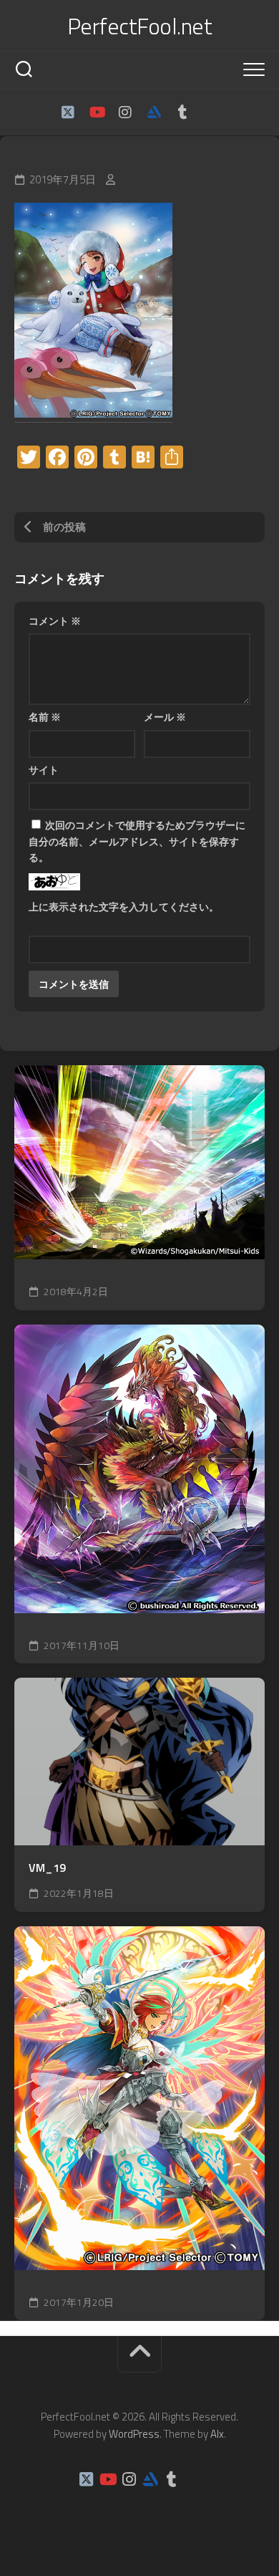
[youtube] (97, 112)
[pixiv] (211, 112)
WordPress (134, 2434)
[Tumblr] (182, 112)
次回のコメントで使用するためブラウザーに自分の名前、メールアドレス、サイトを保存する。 (137, 841)
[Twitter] (68, 112)
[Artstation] (154, 112)
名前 (45, 717)
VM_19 (47, 1868)
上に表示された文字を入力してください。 (124, 907)
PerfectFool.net (140, 26)
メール (165, 717)
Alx (217, 2434)
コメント (55, 621)
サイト (44, 770)
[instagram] (125, 112)
